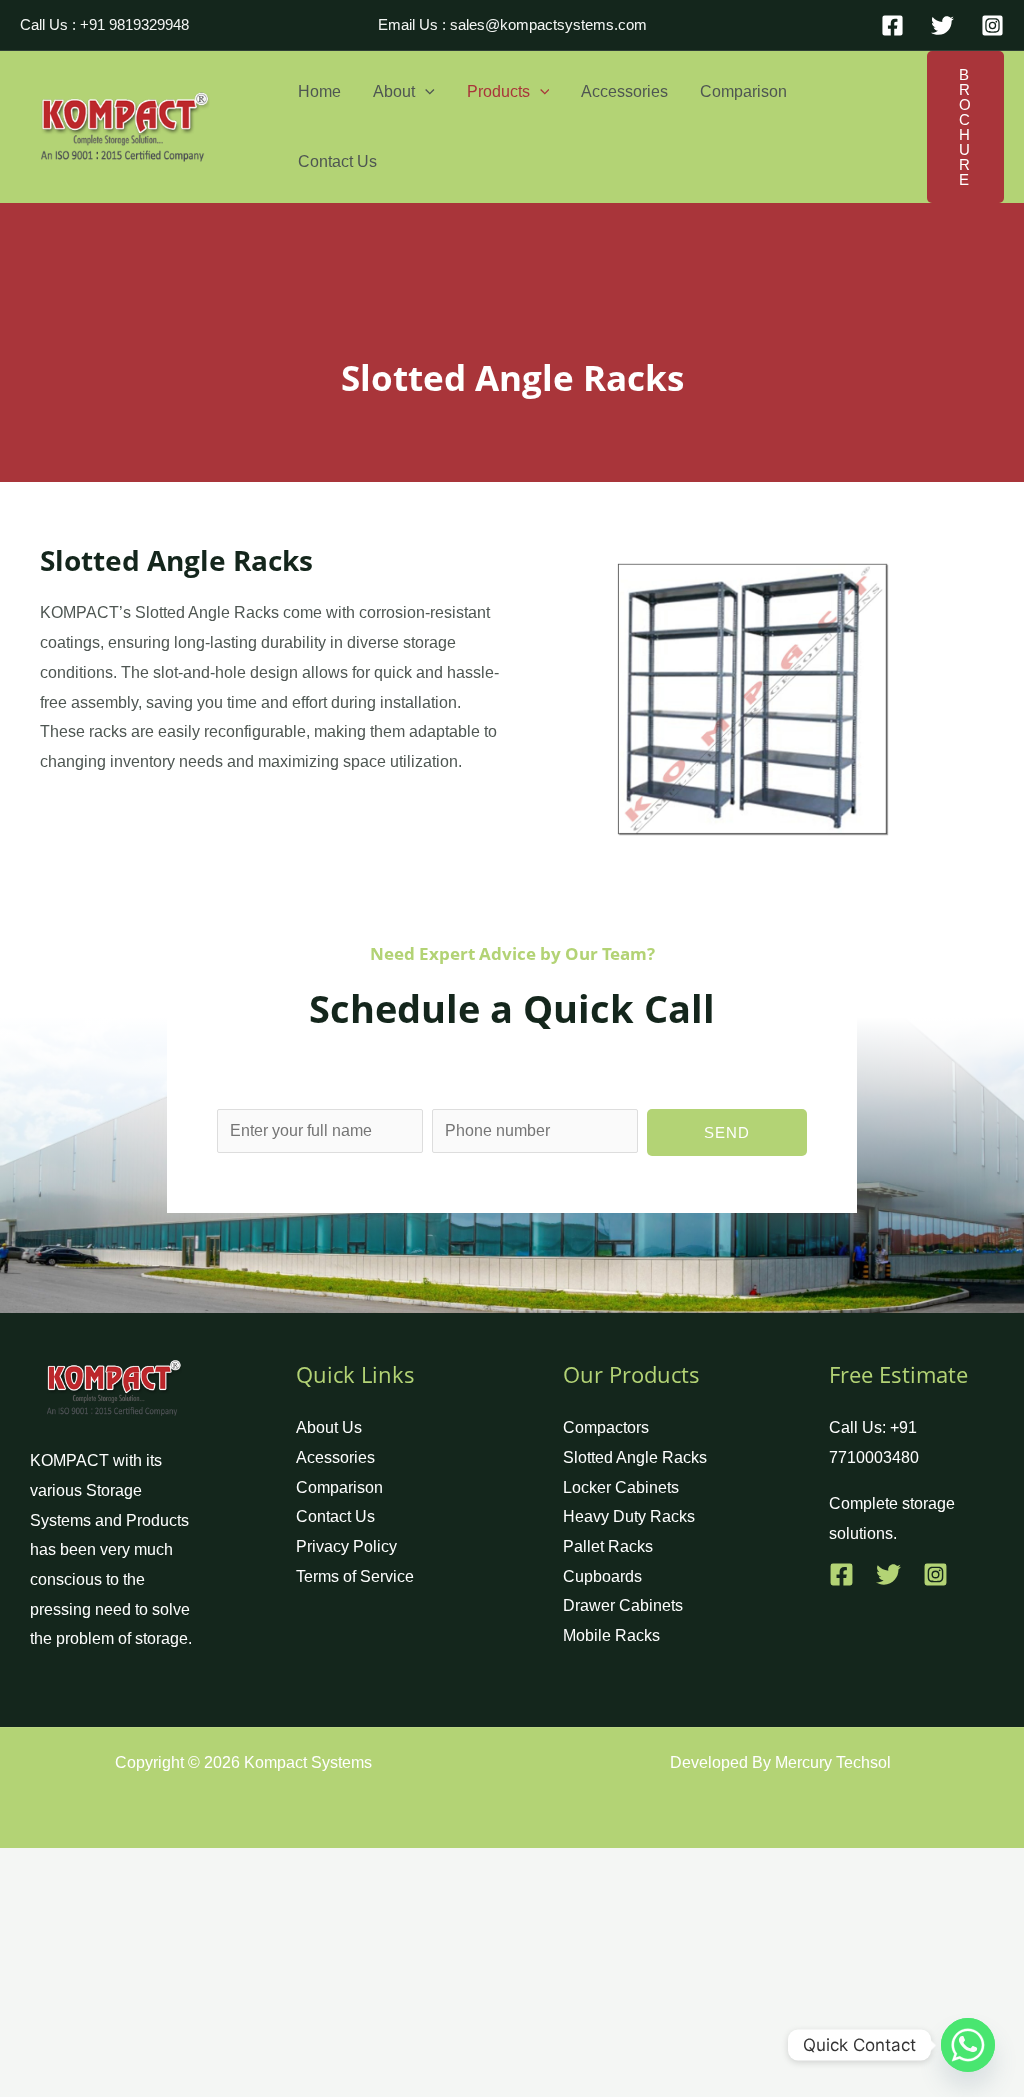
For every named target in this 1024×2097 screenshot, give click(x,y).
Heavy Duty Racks (629, 1516)
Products (498, 91)
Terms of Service (355, 1576)
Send (727, 1132)
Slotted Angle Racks (635, 1457)
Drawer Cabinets (623, 1605)
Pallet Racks (608, 1546)
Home (319, 91)
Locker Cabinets (621, 1487)
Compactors (606, 1427)
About (394, 91)
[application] (425, 92)
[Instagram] (992, 25)
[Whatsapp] (968, 2045)
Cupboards (602, 1576)
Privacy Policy (346, 1546)
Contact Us (337, 161)
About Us (329, 1427)
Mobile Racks (611, 1635)
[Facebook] (892, 25)
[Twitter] (942, 25)
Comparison (743, 91)
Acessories (335, 1457)
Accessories (624, 91)
